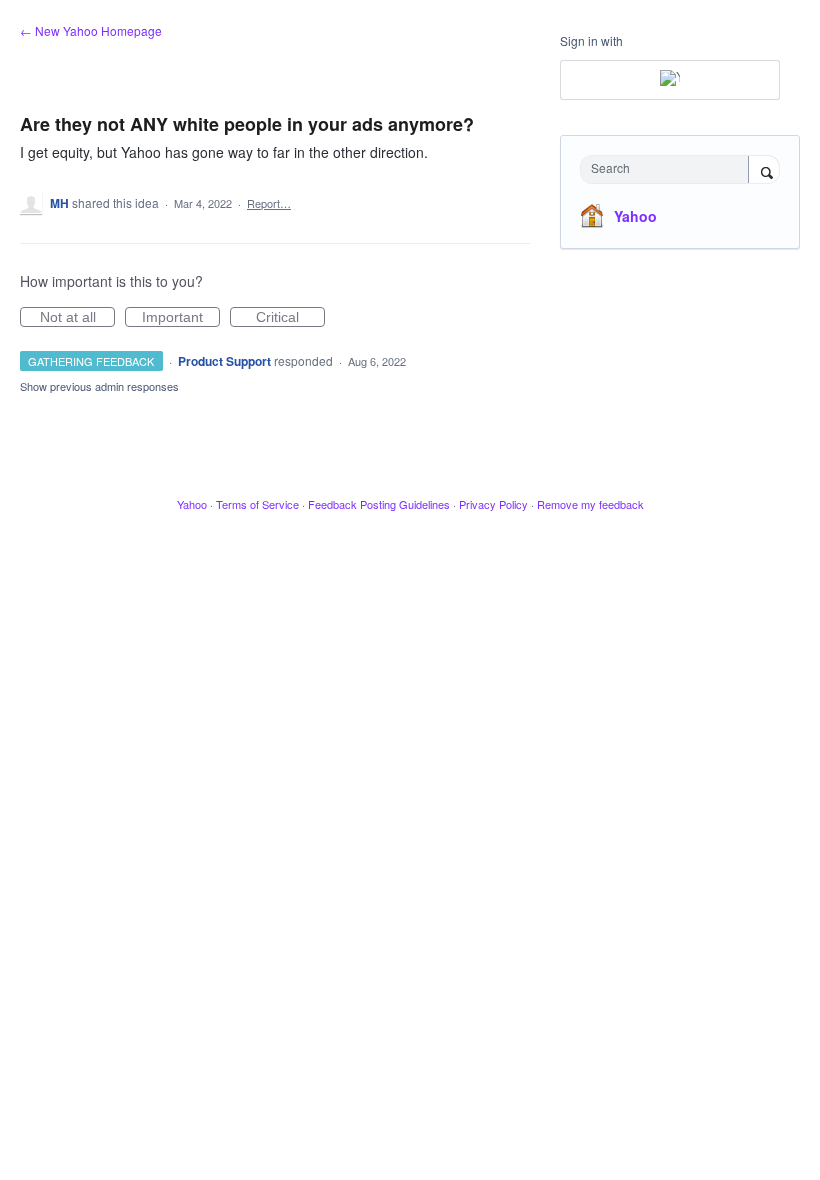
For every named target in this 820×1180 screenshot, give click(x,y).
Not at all (77, 318)
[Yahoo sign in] (670, 80)
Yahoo (635, 216)
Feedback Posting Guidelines (379, 504)
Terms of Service (257, 504)
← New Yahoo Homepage (91, 30)
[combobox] (669, 169)
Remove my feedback (590, 504)
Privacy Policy (493, 504)
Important (181, 318)
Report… (269, 203)
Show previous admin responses (99, 386)
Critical (290, 318)
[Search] (764, 171)
